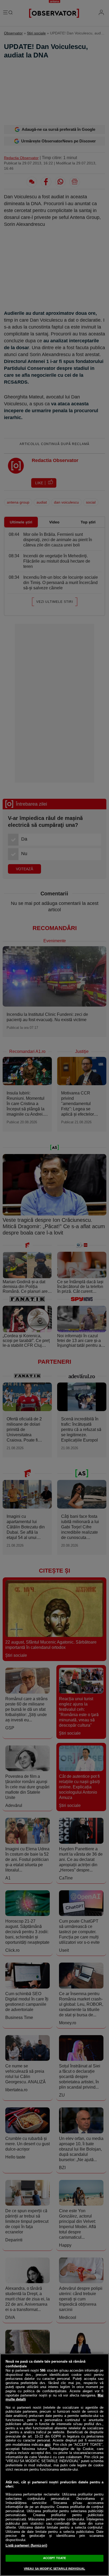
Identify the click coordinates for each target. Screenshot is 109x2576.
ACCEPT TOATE (54, 2558)
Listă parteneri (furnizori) (26, 2545)
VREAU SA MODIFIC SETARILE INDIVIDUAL (54, 2569)
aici (48, 2445)
